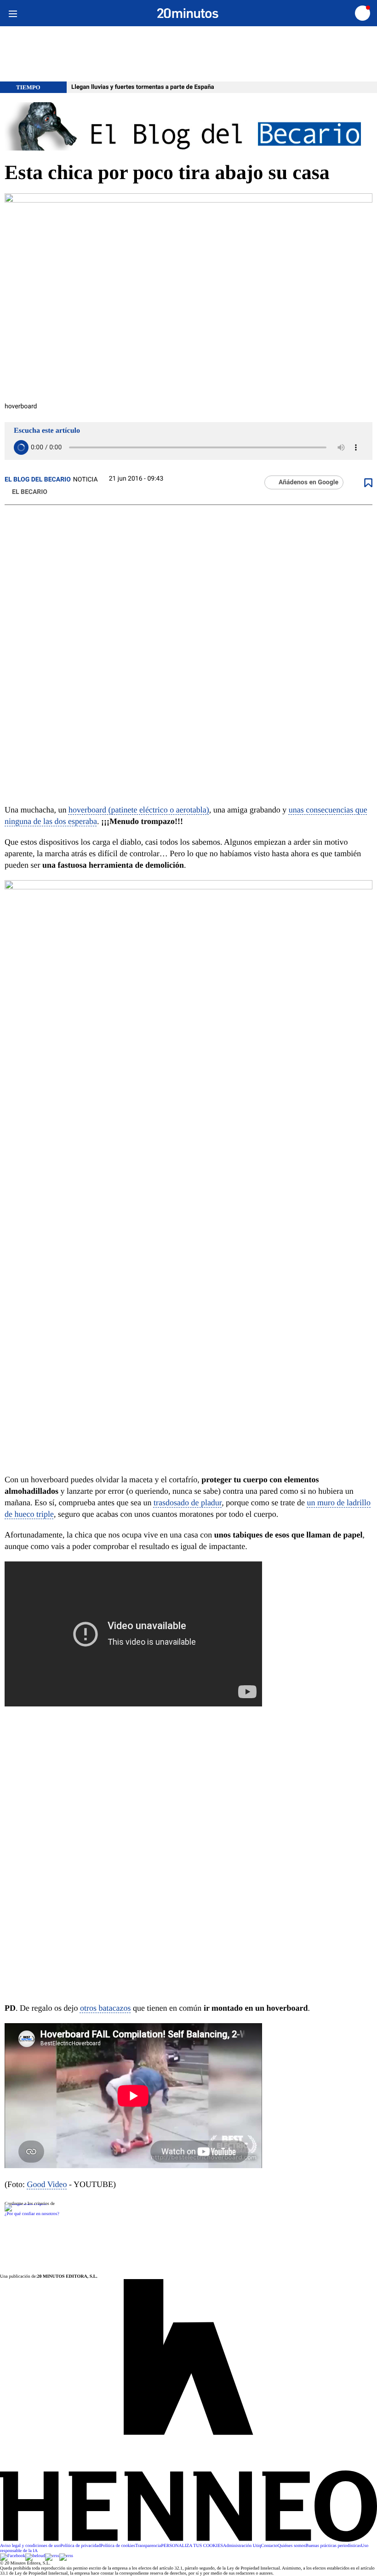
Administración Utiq (242, 2546)
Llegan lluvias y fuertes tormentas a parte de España (143, 87)
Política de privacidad (80, 2546)
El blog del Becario (38, 480)
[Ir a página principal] (188, 13)
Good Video (47, 2184)
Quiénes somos (292, 2546)
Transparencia (148, 2546)
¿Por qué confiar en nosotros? (32, 2214)
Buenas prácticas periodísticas (334, 2546)
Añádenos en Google (308, 482)
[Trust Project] (26, 2204)
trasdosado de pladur (188, 1503)
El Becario (30, 492)
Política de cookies (118, 2546)
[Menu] (13, 13)
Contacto (269, 2546)
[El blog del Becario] (188, 127)
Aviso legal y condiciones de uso (30, 2546)
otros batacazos (105, 2008)
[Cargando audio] (21, 447)
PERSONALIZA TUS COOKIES (192, 2546)
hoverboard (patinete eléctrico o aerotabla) (139, 810)
